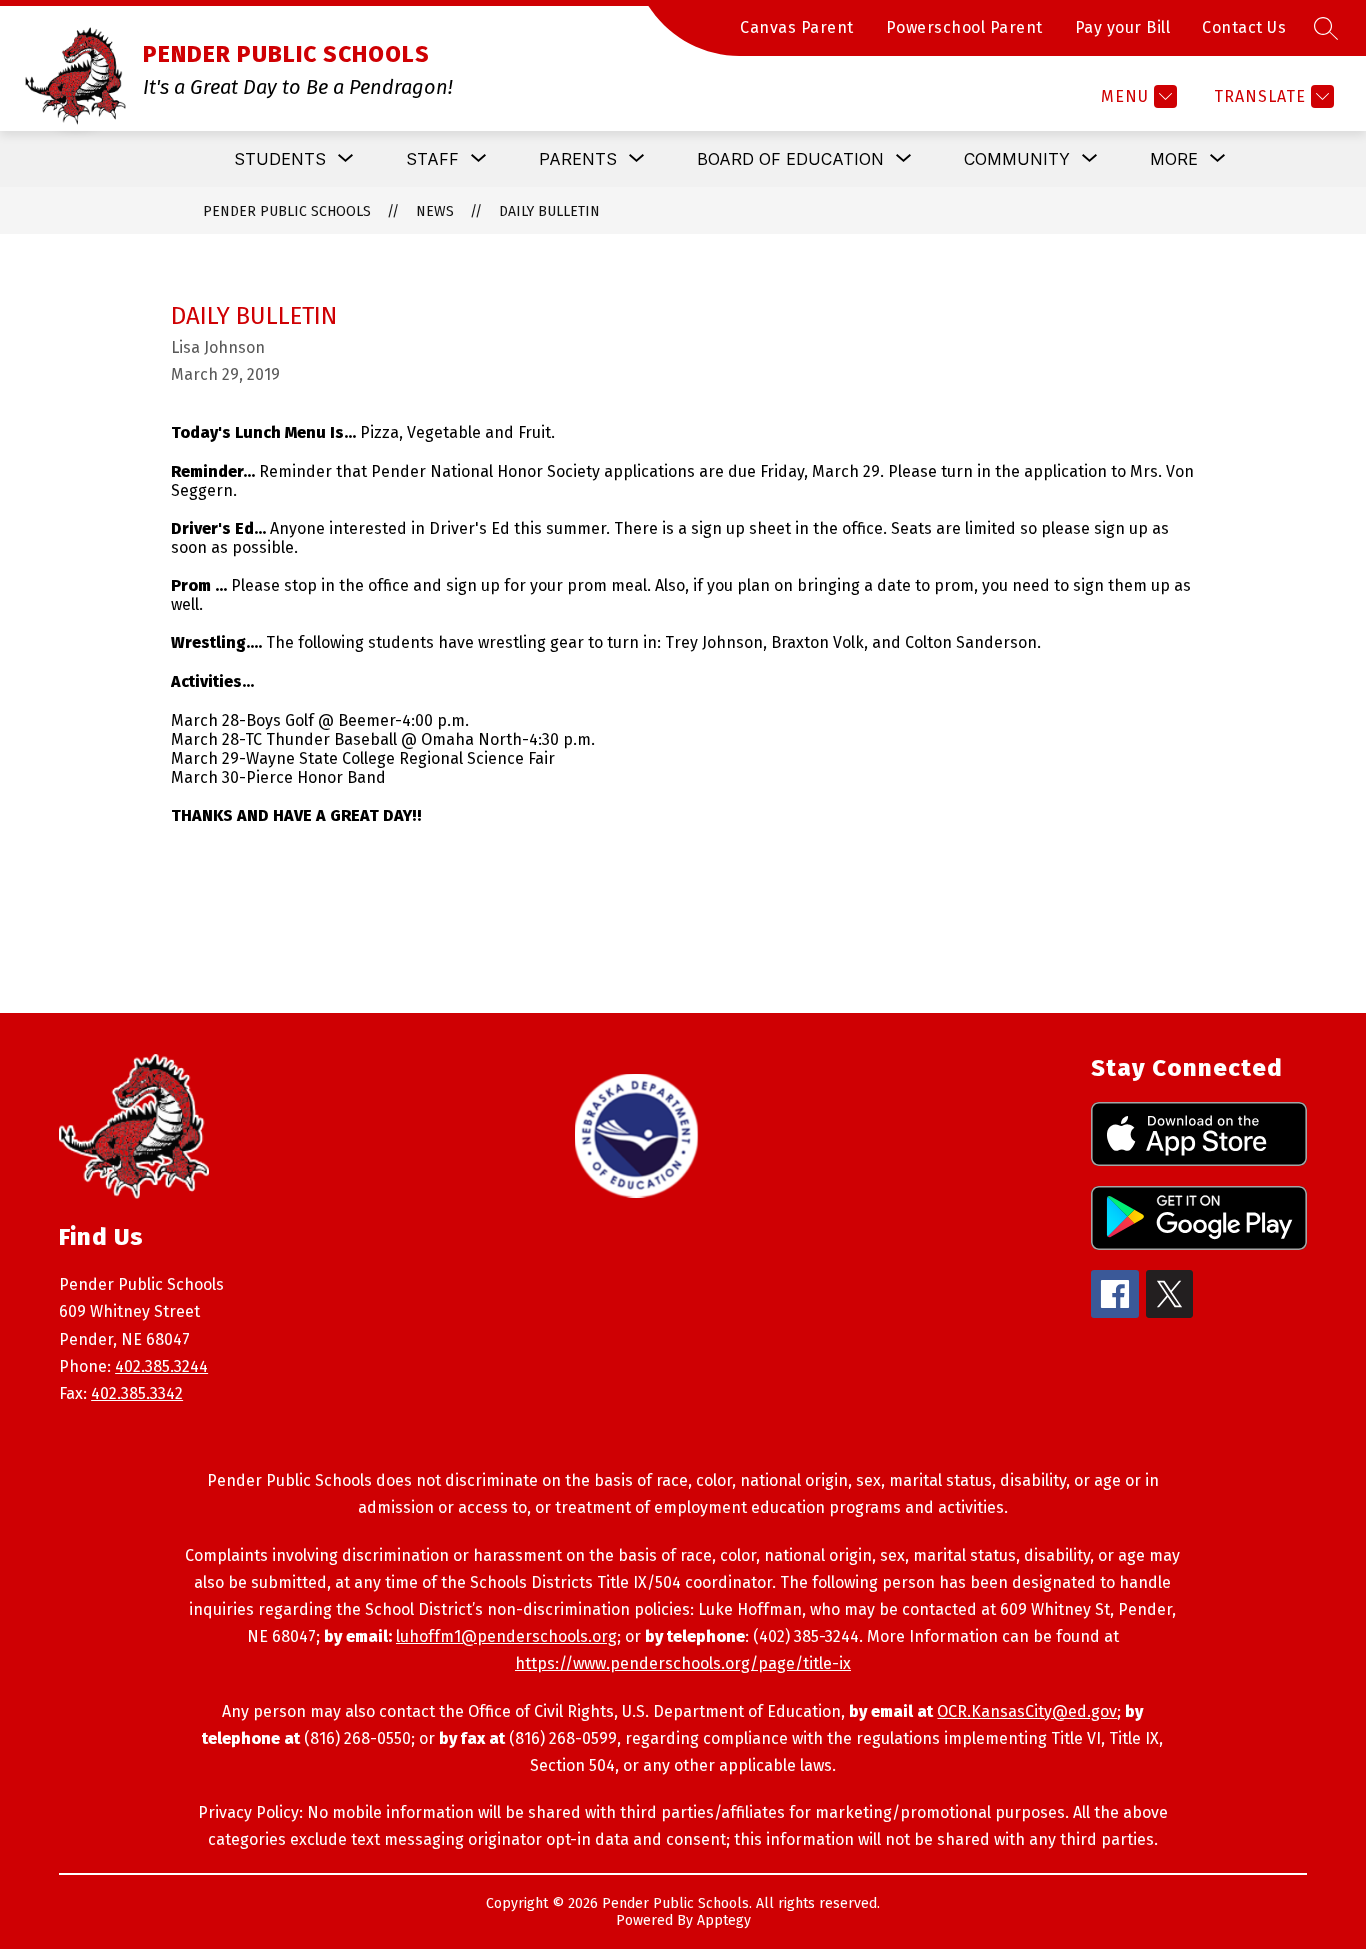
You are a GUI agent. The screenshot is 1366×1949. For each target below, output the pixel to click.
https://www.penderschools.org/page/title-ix (683, 1663)
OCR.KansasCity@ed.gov (1027, 1711)
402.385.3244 (161, 1366)
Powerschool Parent (964, 27)
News (435, 211)
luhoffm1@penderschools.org (506, 1636)
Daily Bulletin (549, 211)
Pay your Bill (1123, 27)
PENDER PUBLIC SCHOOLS (287, 211)
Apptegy (724, 1920)
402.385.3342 (137, 1393)
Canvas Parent (797, 27)
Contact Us (1244, 27)
